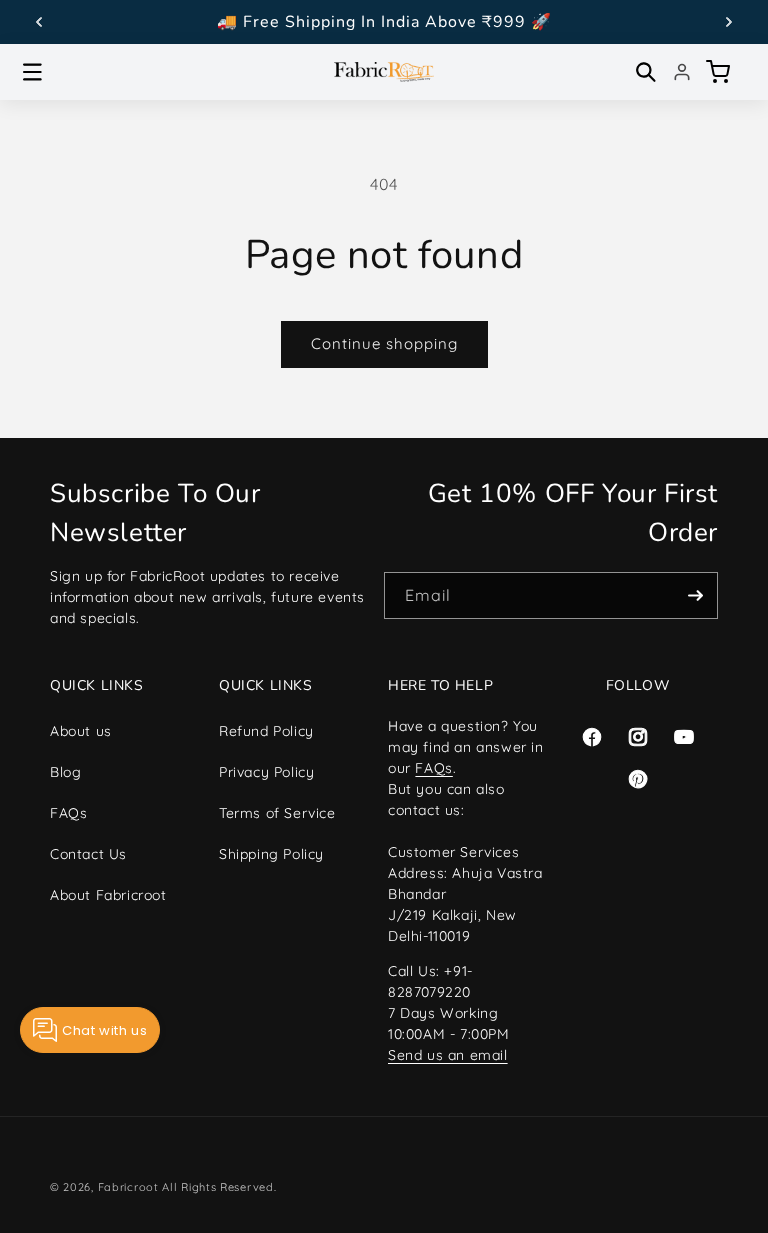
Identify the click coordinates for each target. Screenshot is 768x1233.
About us (81, 731)
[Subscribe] (695, 595)
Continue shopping (384, 343)
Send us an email (448, 1055)
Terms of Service (277, 813)
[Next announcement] (729, 22)
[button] (32, 72)
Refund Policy (266, 731)
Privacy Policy (266, 772)
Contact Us (88, 854)
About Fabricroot (108, 895)
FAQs (68, 813)
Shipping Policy (271, 854)
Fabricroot (128, 1187)
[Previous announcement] (39, 22)
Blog (65, 772)
